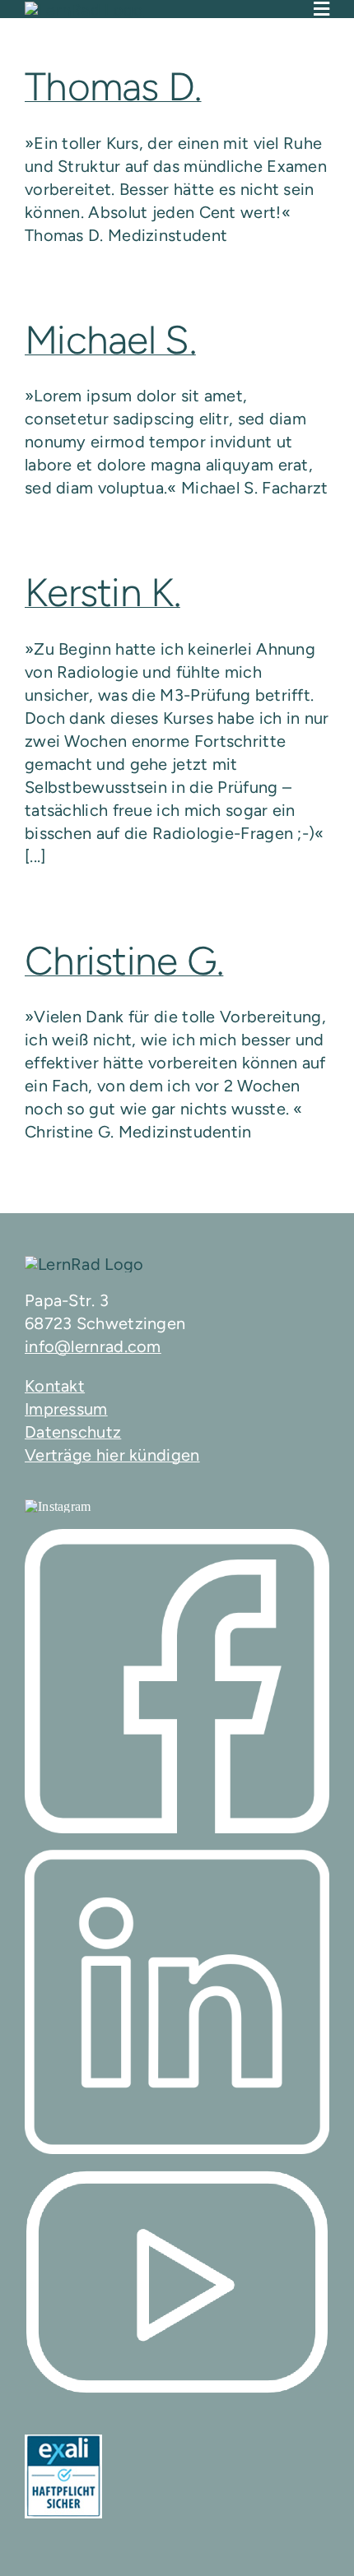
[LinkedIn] (177, 2002)
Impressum (66, 1409)
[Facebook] (177, 1681)
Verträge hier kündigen (112, 1455)
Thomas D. (113, 86)
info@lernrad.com (93, 1346)
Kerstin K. (102, 592)
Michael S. (110, 340)
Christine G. (124, 961)
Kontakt (55, 1386)
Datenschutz (73, 1432)
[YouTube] (177, 2282)
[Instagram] (58, 1506)
